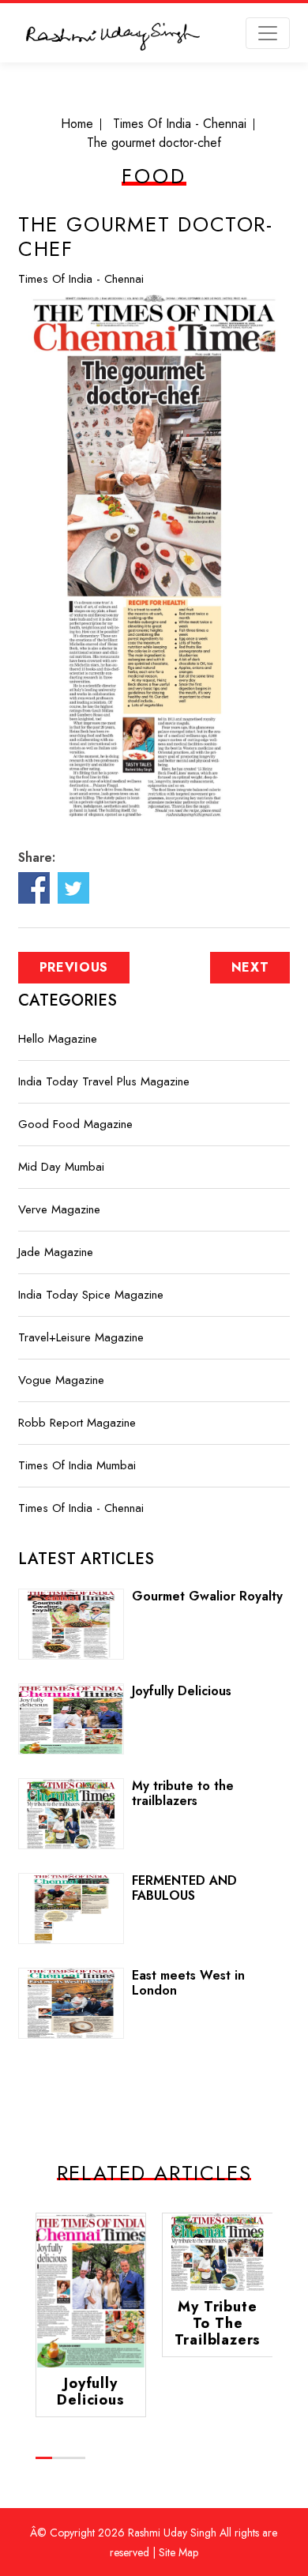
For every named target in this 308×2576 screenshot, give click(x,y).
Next (250, 967)
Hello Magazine (58, 1039)
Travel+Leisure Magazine (81, 1337)
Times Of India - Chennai (81, 279)
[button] (44, 2458)
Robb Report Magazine (77, 1423)
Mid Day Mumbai (61, 1167)
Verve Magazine (59, 1209)
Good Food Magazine (75, 1124)
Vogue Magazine (61, 1380)
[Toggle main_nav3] (268, 33)
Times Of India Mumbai (77, 1465)
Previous (74, 967)
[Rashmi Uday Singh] (113, 39)
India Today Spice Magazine (91, 1295)
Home (77, 124)
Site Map (178, 2552)
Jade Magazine (56, 1252)
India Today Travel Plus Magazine (104, 1081)
